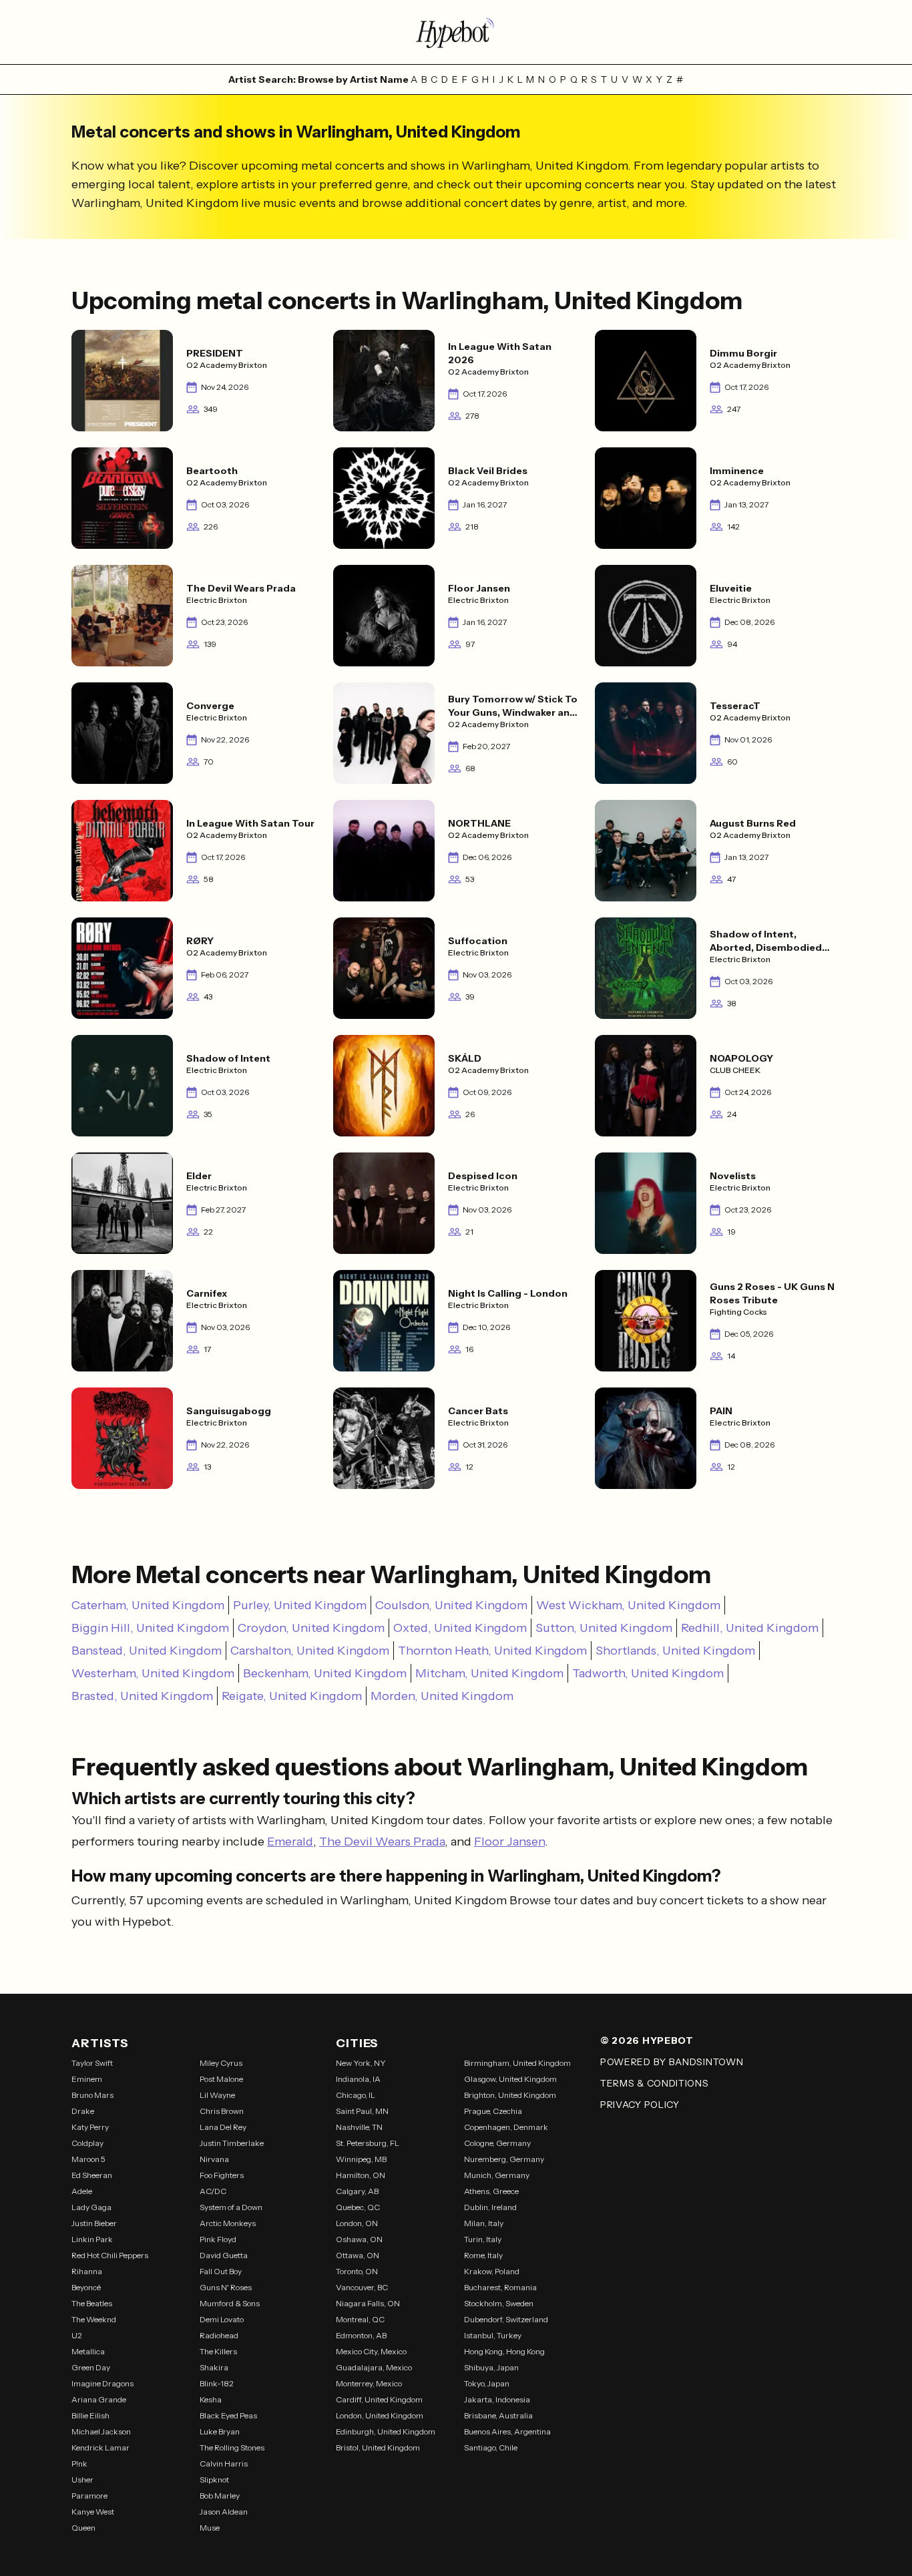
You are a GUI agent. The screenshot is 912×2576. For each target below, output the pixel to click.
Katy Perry (90, 2127)
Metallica (88, 2351)
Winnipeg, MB (361, 2159)
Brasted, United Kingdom (142, 1696)
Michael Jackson (101, 2431)
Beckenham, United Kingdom (325, 1673)
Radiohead (219, 2335)
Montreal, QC (360, 2319)
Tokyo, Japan (487, 2383)
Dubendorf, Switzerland (506, 2319)
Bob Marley (220, 2496)
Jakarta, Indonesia (497, 2399)
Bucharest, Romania (500, 2287)
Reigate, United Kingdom (292, 1696)
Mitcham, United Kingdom (489, 1673)
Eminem (87, 2079)
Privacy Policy (640, 2105)
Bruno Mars (92, 2095)
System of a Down (231, 2207)
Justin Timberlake (232, 2143)
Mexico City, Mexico (371, 2351)
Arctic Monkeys (228, 2223)
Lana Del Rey (223, 2127)
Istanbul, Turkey (493, 2335)
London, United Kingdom (380, 2415)
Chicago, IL (356, 2095)
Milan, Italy (484, 2223)
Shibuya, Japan (491, 2367)
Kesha (211, 2399)
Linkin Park (92, 2239)
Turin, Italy (483, 2239)
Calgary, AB (357, 2191)
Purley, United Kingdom (300, 1605)
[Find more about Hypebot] (456, 32)
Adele (82, 2191)
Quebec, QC (358, 2207)
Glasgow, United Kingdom (510, 2079)
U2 (77, 2335)
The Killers (218, 2351)
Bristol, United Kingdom (378, 2447)
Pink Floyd (218, 2239)
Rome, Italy (483, 2255)
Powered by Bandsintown (672, 2062)
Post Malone (221, 2079)
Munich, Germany (497, 2175)
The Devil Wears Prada (382, 1842)
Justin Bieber (94, 2223)
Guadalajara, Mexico (374, 2367)
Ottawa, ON (358, 2255)
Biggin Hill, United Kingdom (150, 1628)
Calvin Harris (224, 2463)
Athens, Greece (491, 2191)
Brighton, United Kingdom (510, 2095)
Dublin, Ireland (490, 2207)
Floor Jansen (509, 1842)
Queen (83, 2528)
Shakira (214, 2367)
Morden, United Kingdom (442, 1696)
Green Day (91, 2367)
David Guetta (224, 2255)
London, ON (357, 2223)
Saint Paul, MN (362, 2111)
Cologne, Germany (497, 2143)
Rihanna (87, 2271)
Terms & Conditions (655, 2083)
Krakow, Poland (492, 2271)
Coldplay (87, 2143)
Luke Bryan (220, 2431)
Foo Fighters (222, 2175)
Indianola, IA (358, 2079)
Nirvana (214, 2159)
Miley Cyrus (221, 2063)
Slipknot (214, 2480)
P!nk (79, 2463)
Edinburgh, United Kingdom (386, 2431)
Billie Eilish (90, 2415)
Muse (210, 2528)
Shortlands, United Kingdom (675, 1651)
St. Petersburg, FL (368, 2143)
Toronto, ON (357, 2271)
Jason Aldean (224, 2512)
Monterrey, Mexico (369, 2383)
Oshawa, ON (359, 2239)
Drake (83, 2111)
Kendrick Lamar (100, 2447)
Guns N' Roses (226, 2287)
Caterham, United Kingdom (148, 1605)
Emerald (290, 1842)
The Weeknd (94, 2319)
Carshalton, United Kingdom (310, 1651)
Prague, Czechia (493, 2111)
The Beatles (92, 2303)
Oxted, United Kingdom (460, 1628)
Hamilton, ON (361, 2175)
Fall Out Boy (221, 2271)
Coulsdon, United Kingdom (451, 1605)
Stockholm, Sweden (499, 2303)
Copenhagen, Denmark (506, 2127)
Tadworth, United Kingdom (648, 1673)
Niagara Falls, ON (368, 2303)
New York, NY (361, 2063)
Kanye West (93, 2512)
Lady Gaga (91, 2207)
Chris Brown (222, 2111)
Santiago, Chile (491, 2447)
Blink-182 (217, 2383)
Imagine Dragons (102, 2383)
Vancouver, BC (362, 2287)
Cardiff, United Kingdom (379, 2399)
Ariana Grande (99, 2399)
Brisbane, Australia (498, 2415)
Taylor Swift (92, 2063)
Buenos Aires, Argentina (507, 2431)
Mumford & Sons (230, 2303)
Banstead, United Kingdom (147, 1651)
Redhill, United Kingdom (750, 1628)
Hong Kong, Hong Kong (504, 2351)
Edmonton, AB (361, 2335)
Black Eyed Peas (228, 2415)
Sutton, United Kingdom (604, 1628)
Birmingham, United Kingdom (517, 2063)
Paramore (89, 2496)
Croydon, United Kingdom (311, 1628)
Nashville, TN (359, 2127)
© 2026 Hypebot (647, 2041)
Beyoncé (86, 2287)
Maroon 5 (88, 2159)
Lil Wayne (217, 2095)
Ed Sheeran (92, 2175)
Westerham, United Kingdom (153, 1673)
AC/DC (213, 2191)
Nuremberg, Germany (504, 2159)
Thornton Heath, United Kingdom (492, 1651)
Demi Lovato (222, 2319)
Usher (82, 2480)
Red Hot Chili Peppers (110, 2255)
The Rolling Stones (232, 2447)
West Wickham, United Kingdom (628, 1605)
